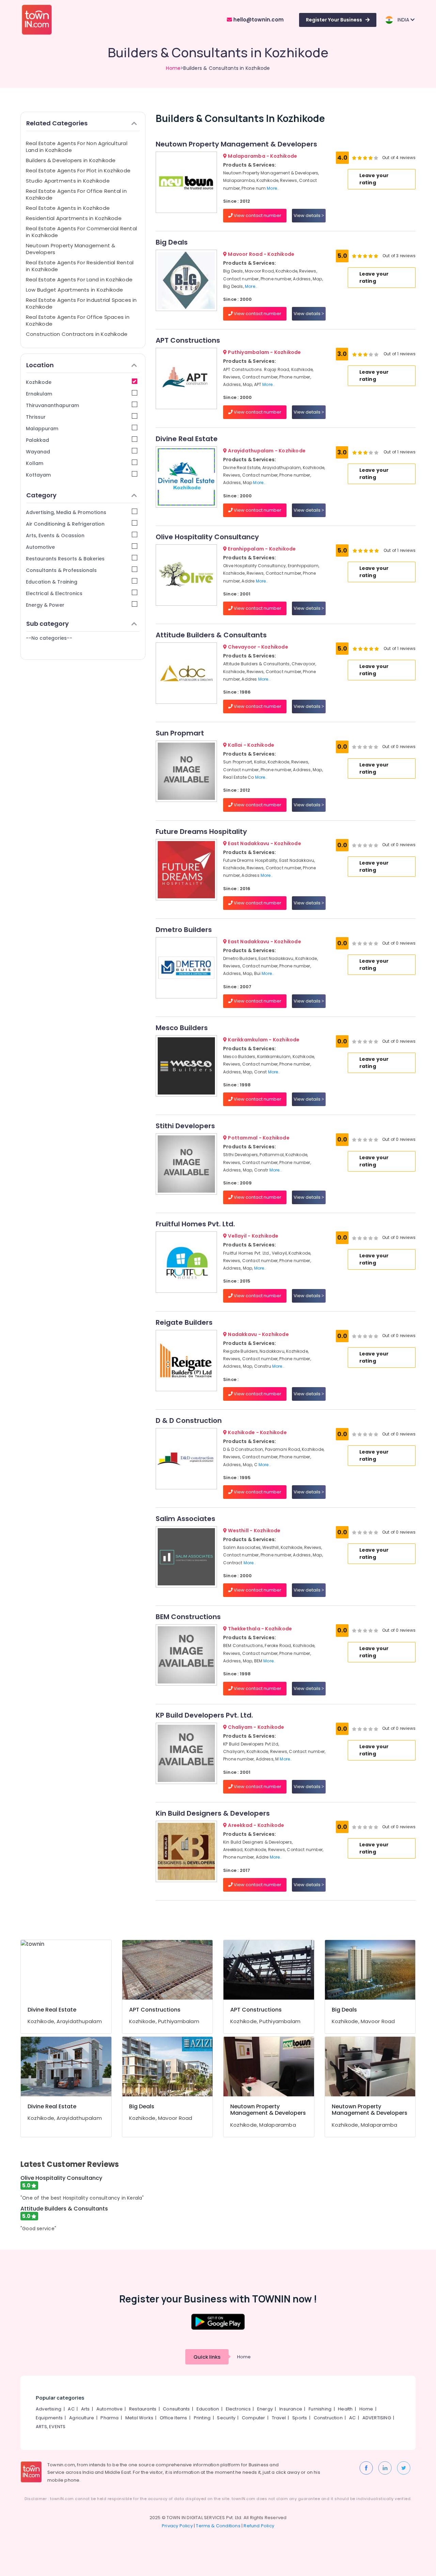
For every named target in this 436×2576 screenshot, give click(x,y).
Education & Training (52, 582)
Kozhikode (39, 382)
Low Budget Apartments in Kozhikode (75, 290)
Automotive (40, 547)
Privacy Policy (177, 2526)
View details (308, 215)
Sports (300, 2418)
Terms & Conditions (218, 2526)
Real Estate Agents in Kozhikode (68, 208)
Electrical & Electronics (54, 593)
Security (226, 2418)
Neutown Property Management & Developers (71, 249)
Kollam (35, 463)
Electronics (238, 2409)
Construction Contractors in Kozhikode (77, 334)
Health (345, 2409)
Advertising (49, 2409)
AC (71, 2409)
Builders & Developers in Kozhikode (71, 160)
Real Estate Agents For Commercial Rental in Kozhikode (81, 232)
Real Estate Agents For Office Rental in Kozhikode (76, 194)
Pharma (110, 2418)
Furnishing (320, 2409)
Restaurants (143, 2409)
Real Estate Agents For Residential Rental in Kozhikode (80, 266)
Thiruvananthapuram (52, 405)
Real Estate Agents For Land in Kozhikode (79, 280)
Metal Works (139, 2418)
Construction (328, 2418)
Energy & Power (45, 605)
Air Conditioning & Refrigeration (65, 524)
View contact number (257, 215)
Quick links (207, 2357)
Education (208, 2409)
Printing (202, 2418)
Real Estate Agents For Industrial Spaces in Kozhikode (81, 303)
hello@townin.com (258, 20)
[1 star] (371, 158)
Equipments (49, 2418)
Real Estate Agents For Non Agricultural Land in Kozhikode (77, 147)
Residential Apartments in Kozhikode (74, 218)
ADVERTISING (377, 2418)
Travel (279, 2418)
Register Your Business (334, 20)
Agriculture (82, 2418)
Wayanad (38, 452)
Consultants (176, 2409)
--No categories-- (49, 638)
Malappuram (42, 429)
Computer (254, 2418)
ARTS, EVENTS (51, 2427)
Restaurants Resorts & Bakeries (65, 559)
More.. (273, 188)
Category (41, 495)
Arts (85, 2409)
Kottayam (38, 475)
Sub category (48, 624)
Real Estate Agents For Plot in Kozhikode (78, 170)
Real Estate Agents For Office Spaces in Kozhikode (78, 320)
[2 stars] (376, 158)
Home (173, 68)
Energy (265, 2409)
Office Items (173, 2418)
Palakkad (37, 440)
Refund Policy (259, 2526)
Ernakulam (39, 394)
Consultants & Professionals (61, 570)
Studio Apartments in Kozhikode (68, 181)
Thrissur (36, 417)
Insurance (291, 2409)
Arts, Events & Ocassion (55, 536)
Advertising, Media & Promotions (66, 512)
